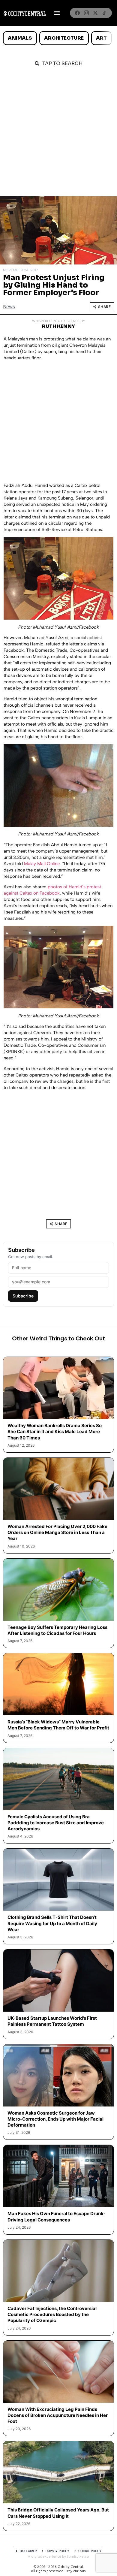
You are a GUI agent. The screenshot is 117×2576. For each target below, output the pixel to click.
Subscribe (23, 1296)
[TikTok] (104, 13)
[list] (58, 38)
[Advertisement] (58, 135)
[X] (95, 13)
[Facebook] (77, 13)
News (9, 307)
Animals (20, 38)
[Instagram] (86, 13)
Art (101, 38)
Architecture (64, 38)
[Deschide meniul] (57, 13)
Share (105, 307)
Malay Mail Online (42, 864)
